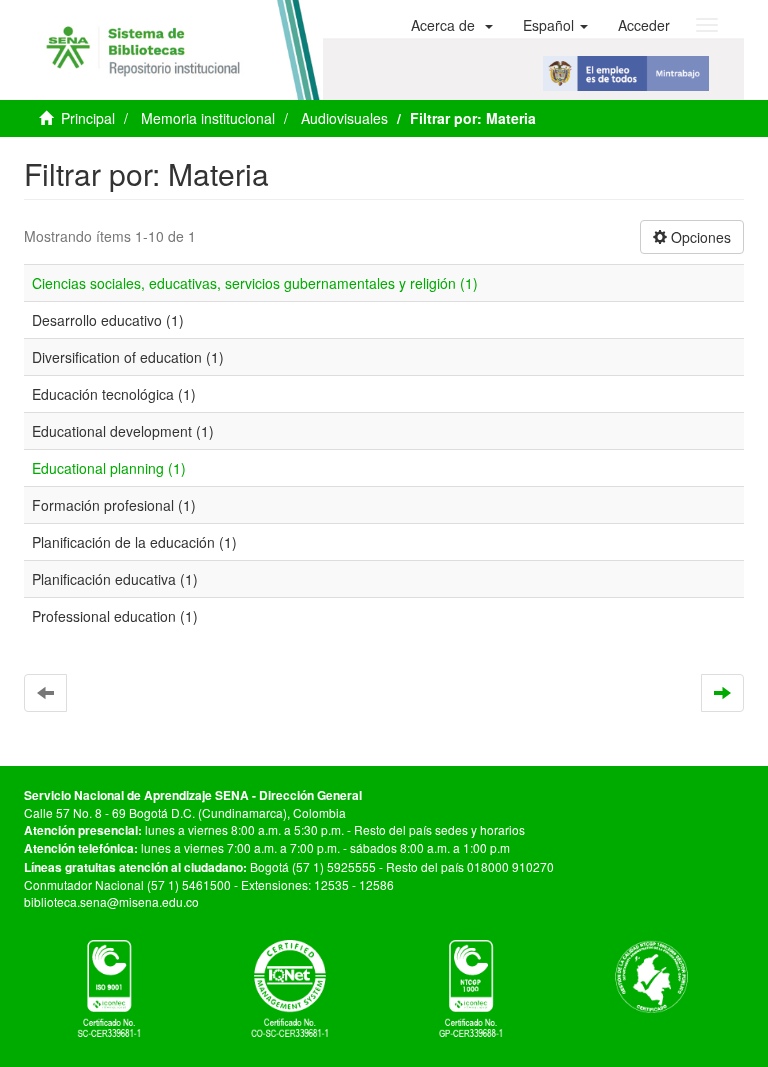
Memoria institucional (208, 118)
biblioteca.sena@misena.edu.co (111, 901)
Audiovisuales (344, 118)
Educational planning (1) (109, 468)
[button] (452, 25)
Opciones (699, 237)
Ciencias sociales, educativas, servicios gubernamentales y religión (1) (255, 283)
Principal (88, 118)
